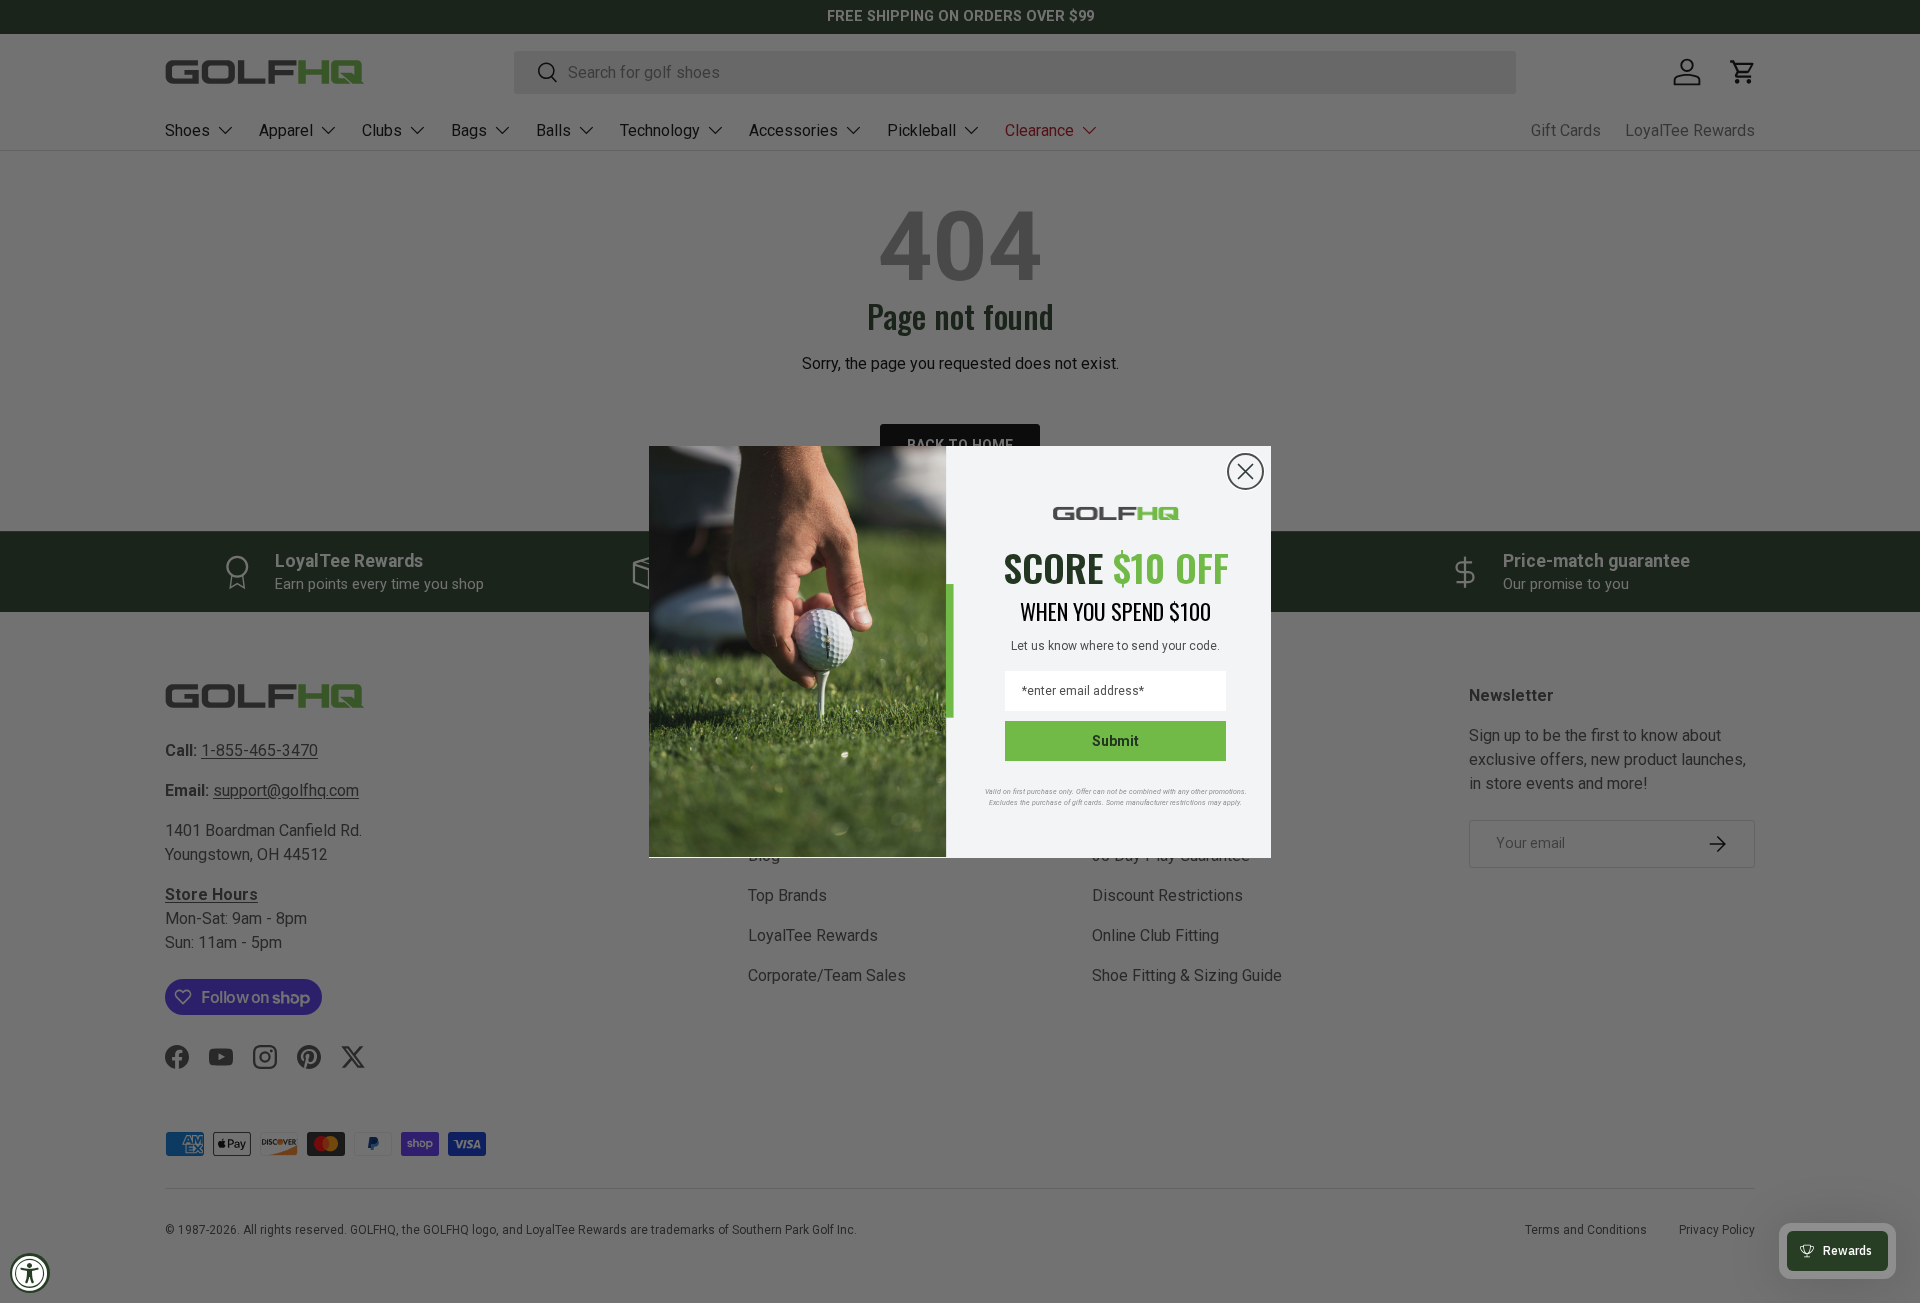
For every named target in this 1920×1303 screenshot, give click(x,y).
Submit (1115, 740)
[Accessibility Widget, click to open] (30, 1273)
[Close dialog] (1245, 471)
